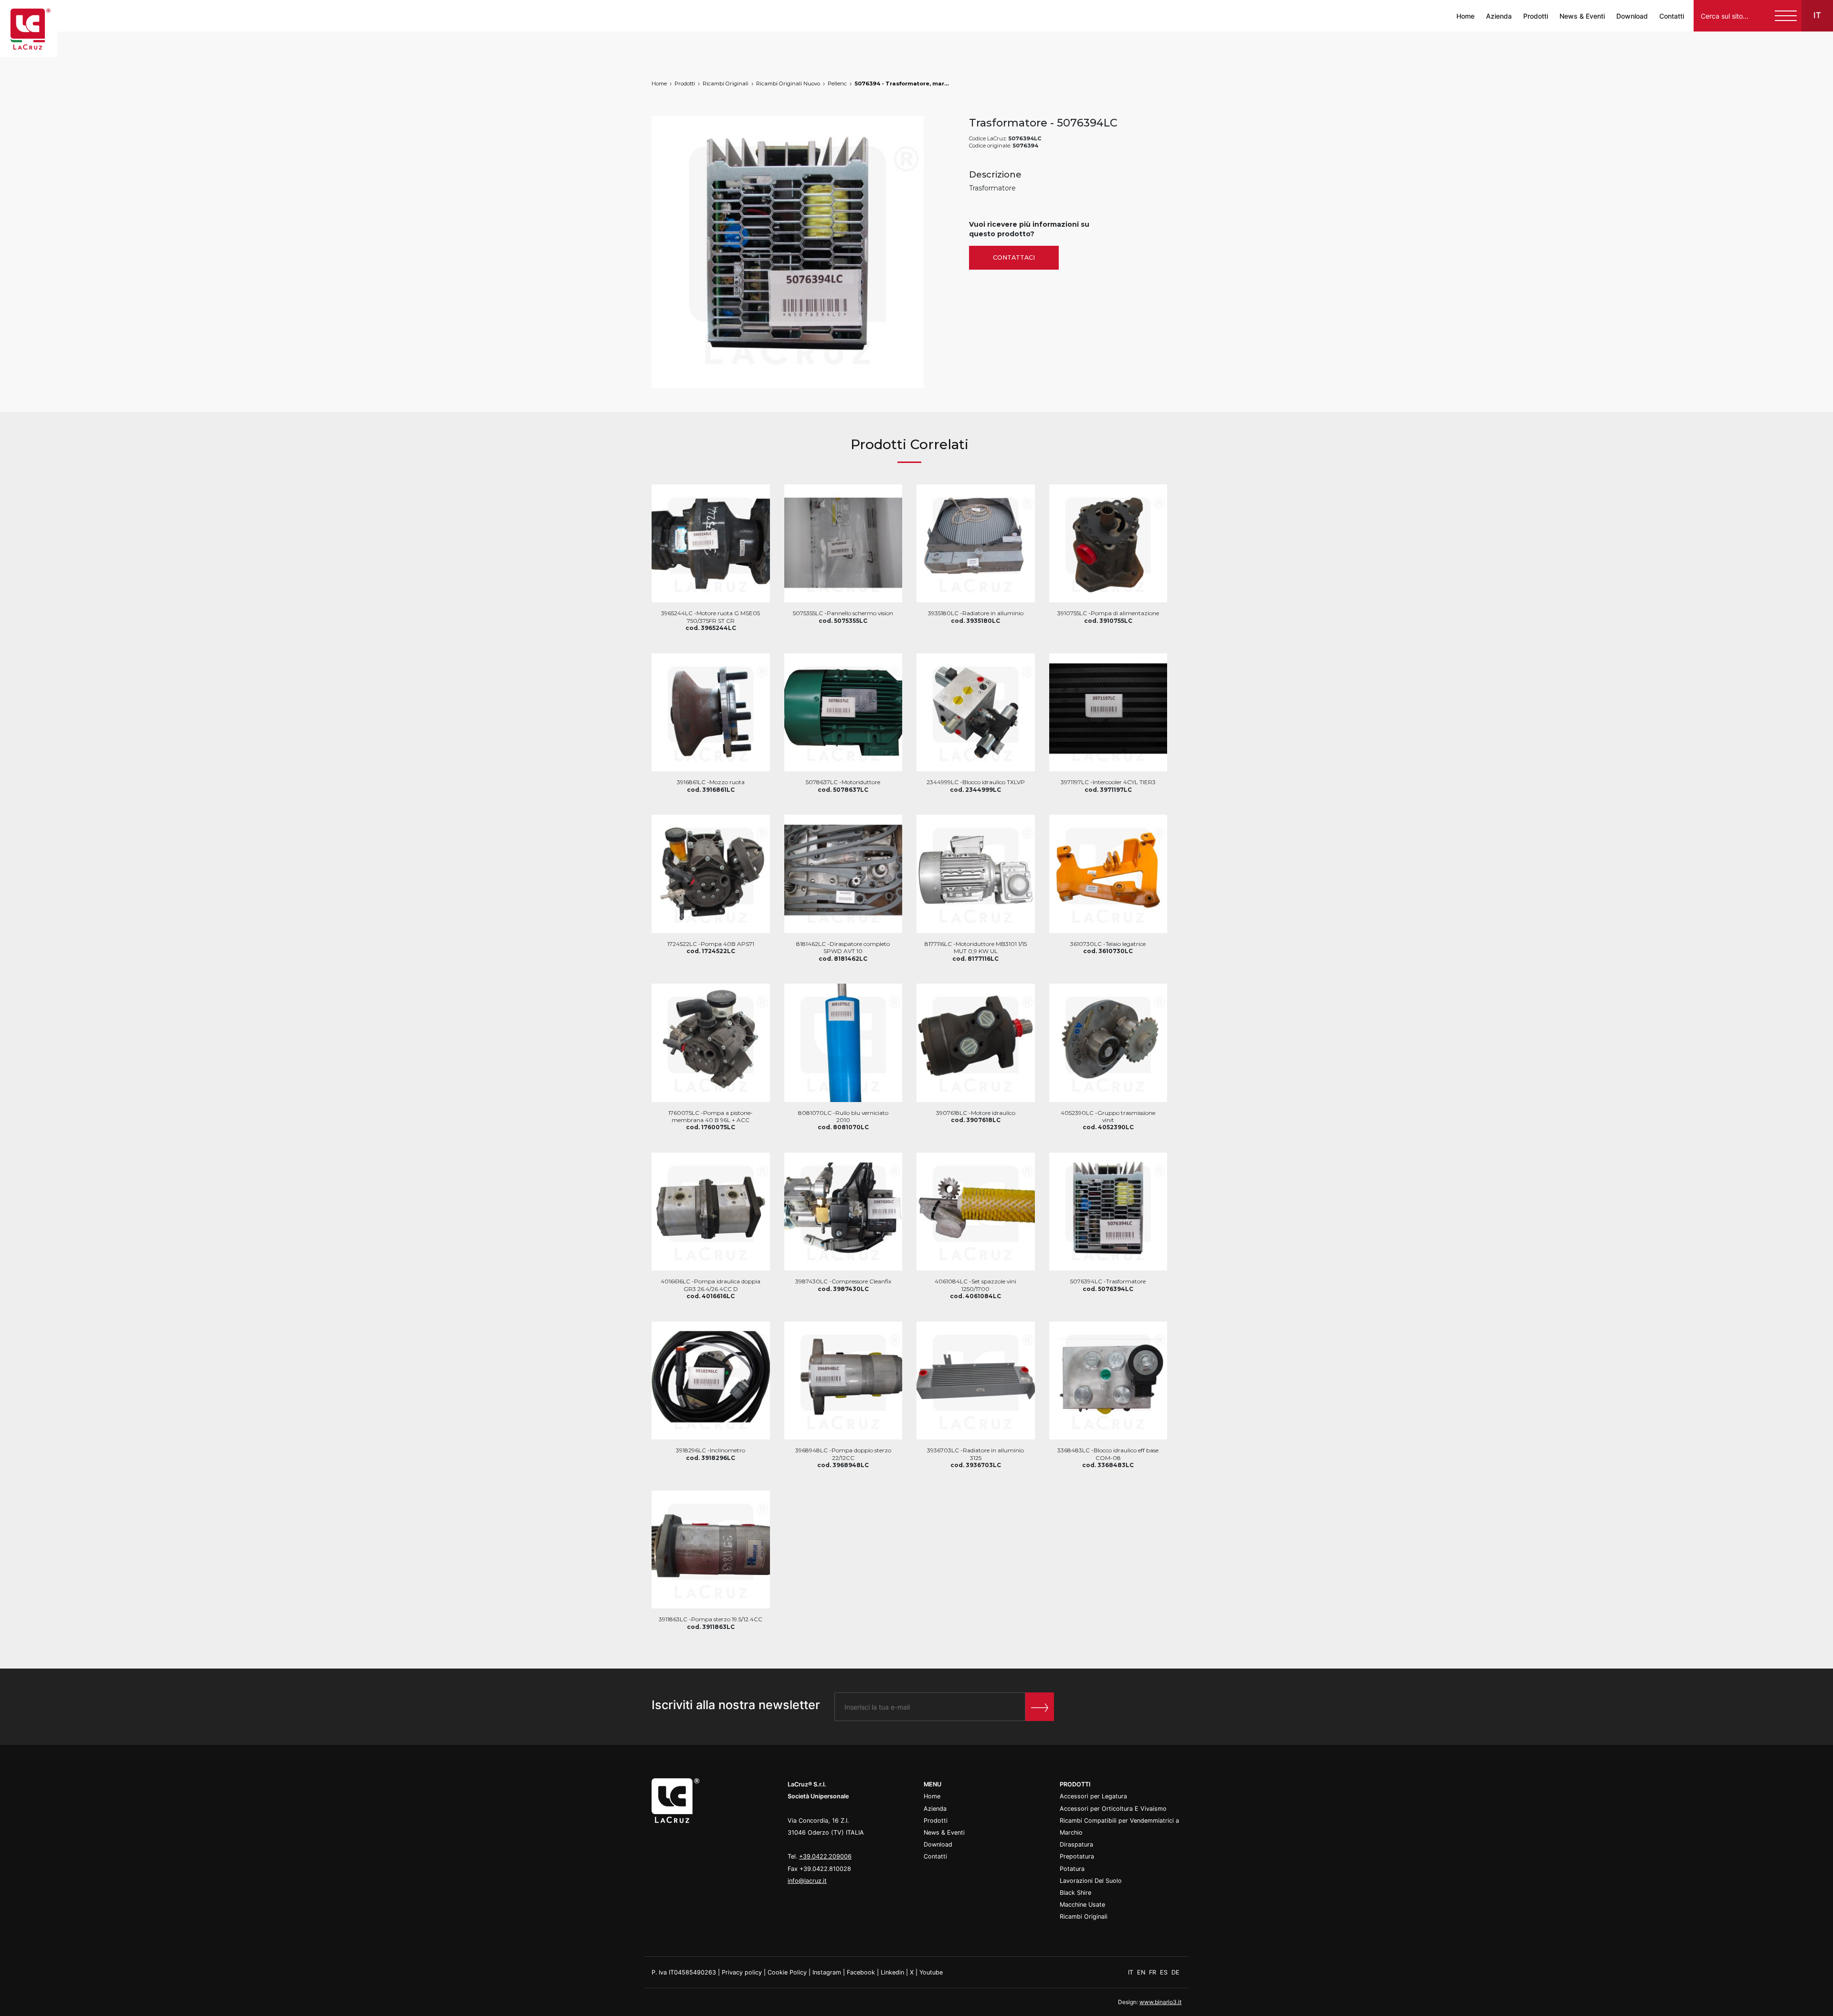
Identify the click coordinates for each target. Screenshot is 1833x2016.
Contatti (1672, 16)
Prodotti (1536, 16)
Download (1632, 16)
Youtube (931, 1972)
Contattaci (1014, 257)
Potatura (1072, 1869)
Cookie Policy (787, 1972)
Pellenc (837, 84)
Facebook (861, 1972)
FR (1154, 1972)
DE (1175, 1972)
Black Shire (1075, 1893)
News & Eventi (1582, 16)
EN (1142, 1972)
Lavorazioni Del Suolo (1091, 1881)
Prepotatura (1077, 1856)
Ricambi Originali (726, 84)
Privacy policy (742, 1972)
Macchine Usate (1082, 1905)
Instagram (827, 1972)
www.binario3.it (1160, 2002)
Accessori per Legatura (1093, 1796)
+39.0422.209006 (825, 1856)
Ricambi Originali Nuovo (788, 84)
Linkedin (892, 1972)
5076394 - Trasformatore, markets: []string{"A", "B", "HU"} (902, 84)
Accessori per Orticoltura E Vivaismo (1113, 1809)
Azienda (1499, 16)
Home (1465, 16)
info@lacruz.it (807, 1881)
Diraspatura (1076, 1844)
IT (1132, 1972)
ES (1165, 1972)
